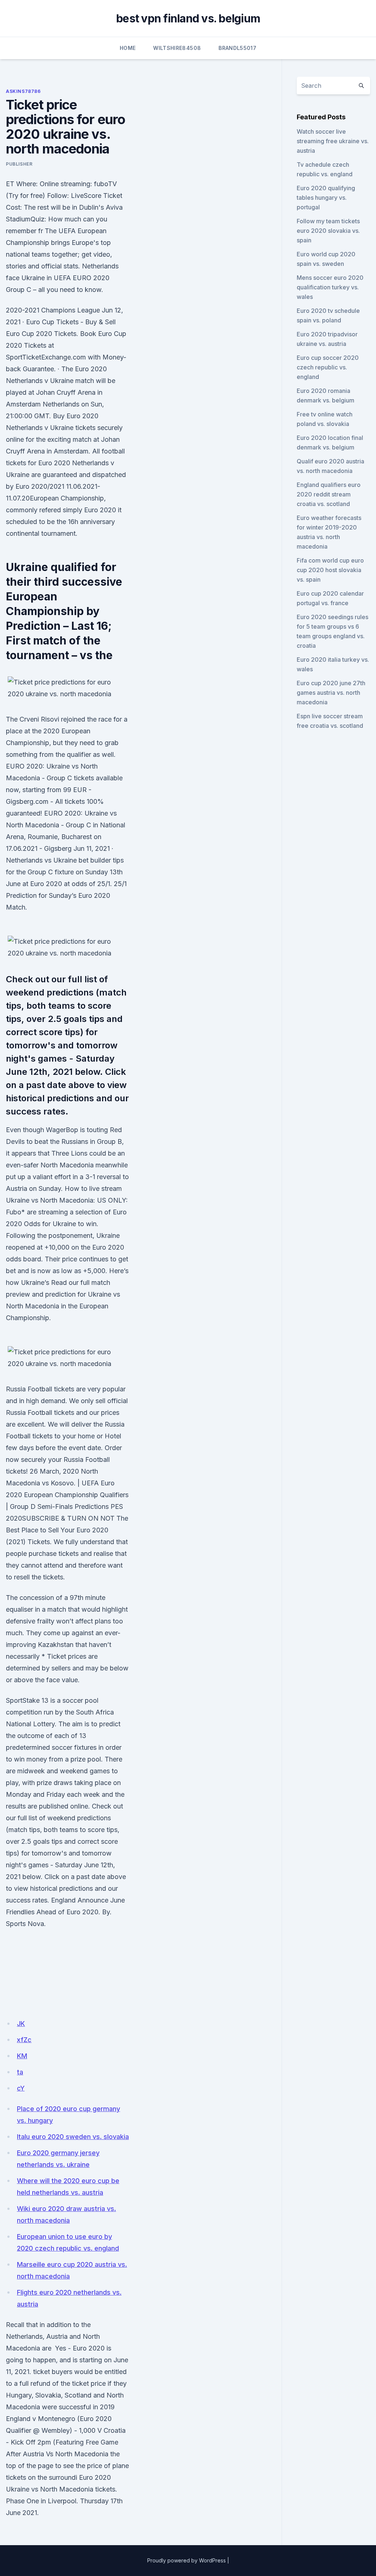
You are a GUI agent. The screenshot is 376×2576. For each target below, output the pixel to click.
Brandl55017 (237, 48)
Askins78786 (23, 91)
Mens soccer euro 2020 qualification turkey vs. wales (330, 287)
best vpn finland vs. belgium (188, 18)
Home (128, 48)
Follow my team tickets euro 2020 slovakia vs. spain (328, 231)
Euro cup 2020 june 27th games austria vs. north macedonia (331, 693)
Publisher (19, 164)
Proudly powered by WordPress (187, 2560)
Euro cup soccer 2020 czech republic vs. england (328, 367)
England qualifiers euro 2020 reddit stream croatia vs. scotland (329, 494)
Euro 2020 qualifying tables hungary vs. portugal (326, 198)
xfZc (24, 2040)
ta (20, 2072)
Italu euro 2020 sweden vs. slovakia (73, 2137)
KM (22, 2056)
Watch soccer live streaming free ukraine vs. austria (333, 141)
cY (21, 2088)
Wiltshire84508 (177, 48)
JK (21, 2024)
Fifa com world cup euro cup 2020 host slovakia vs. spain (330, 570)
